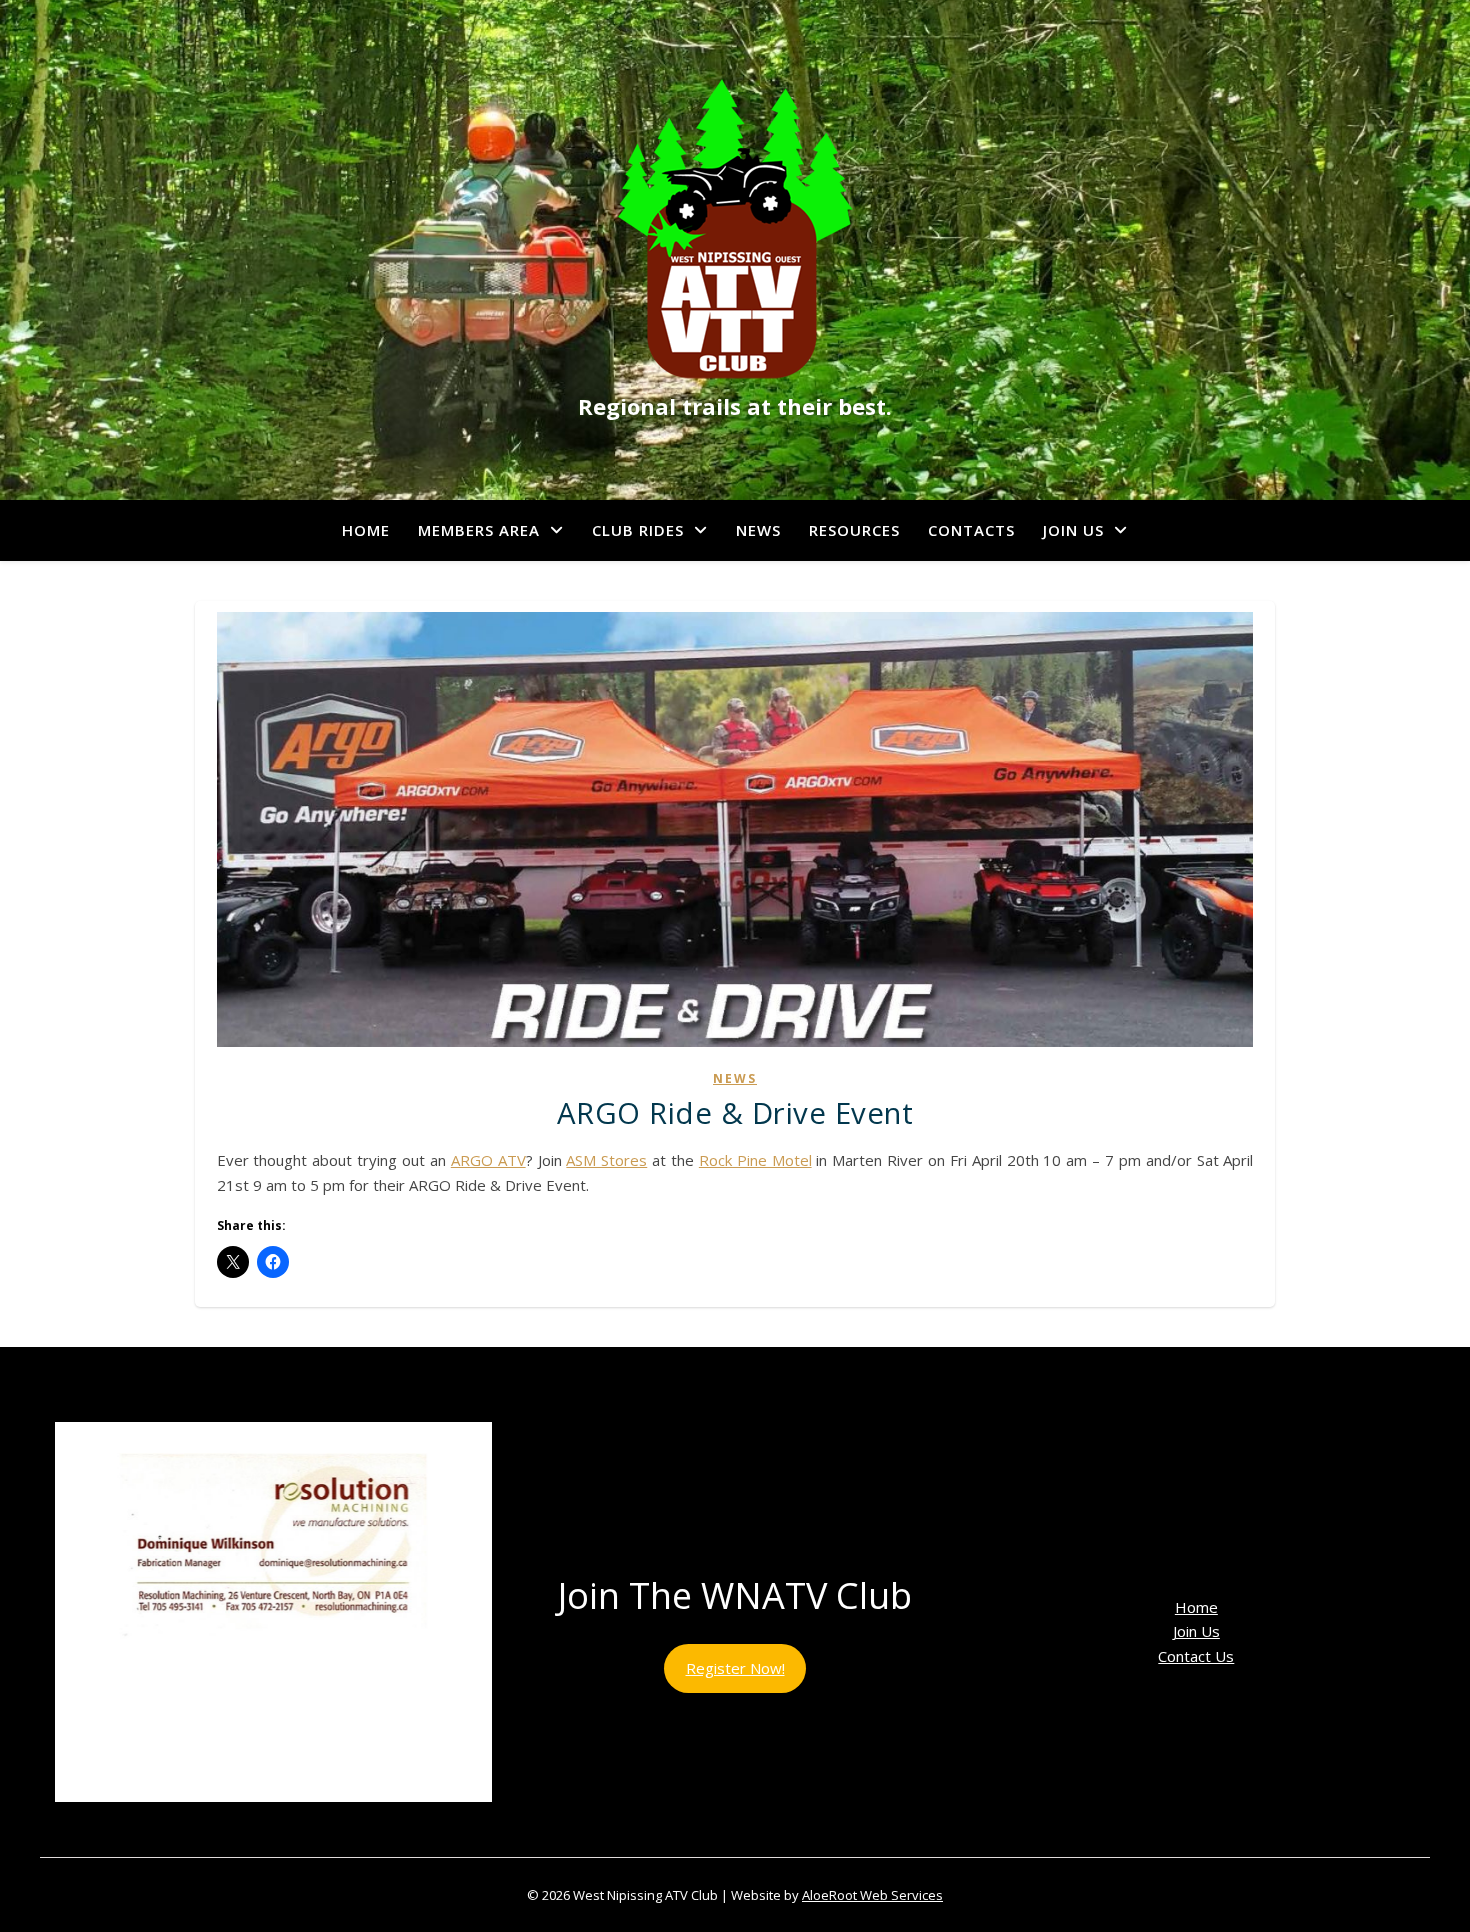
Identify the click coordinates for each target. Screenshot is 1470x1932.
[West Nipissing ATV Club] (735, 229)
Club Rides (638, 530)
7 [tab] (331, 1823)
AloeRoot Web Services (872, 1895)
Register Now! (735, 1668)
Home (366, 530)
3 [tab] (239, 1823)
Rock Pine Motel (755, 1160)
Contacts (971, 530)
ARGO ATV (488, 1160)
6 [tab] (308, 1823)
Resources (854, 530)
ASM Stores (606, 1160)
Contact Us (1196, 1656)
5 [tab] (285, 1823)
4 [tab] (262, 1823)
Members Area (479, 530)
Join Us (1073, 530)
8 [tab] (354, 1823)
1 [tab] (193, 1823)
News (758, 530)
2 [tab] (216, 1823)
